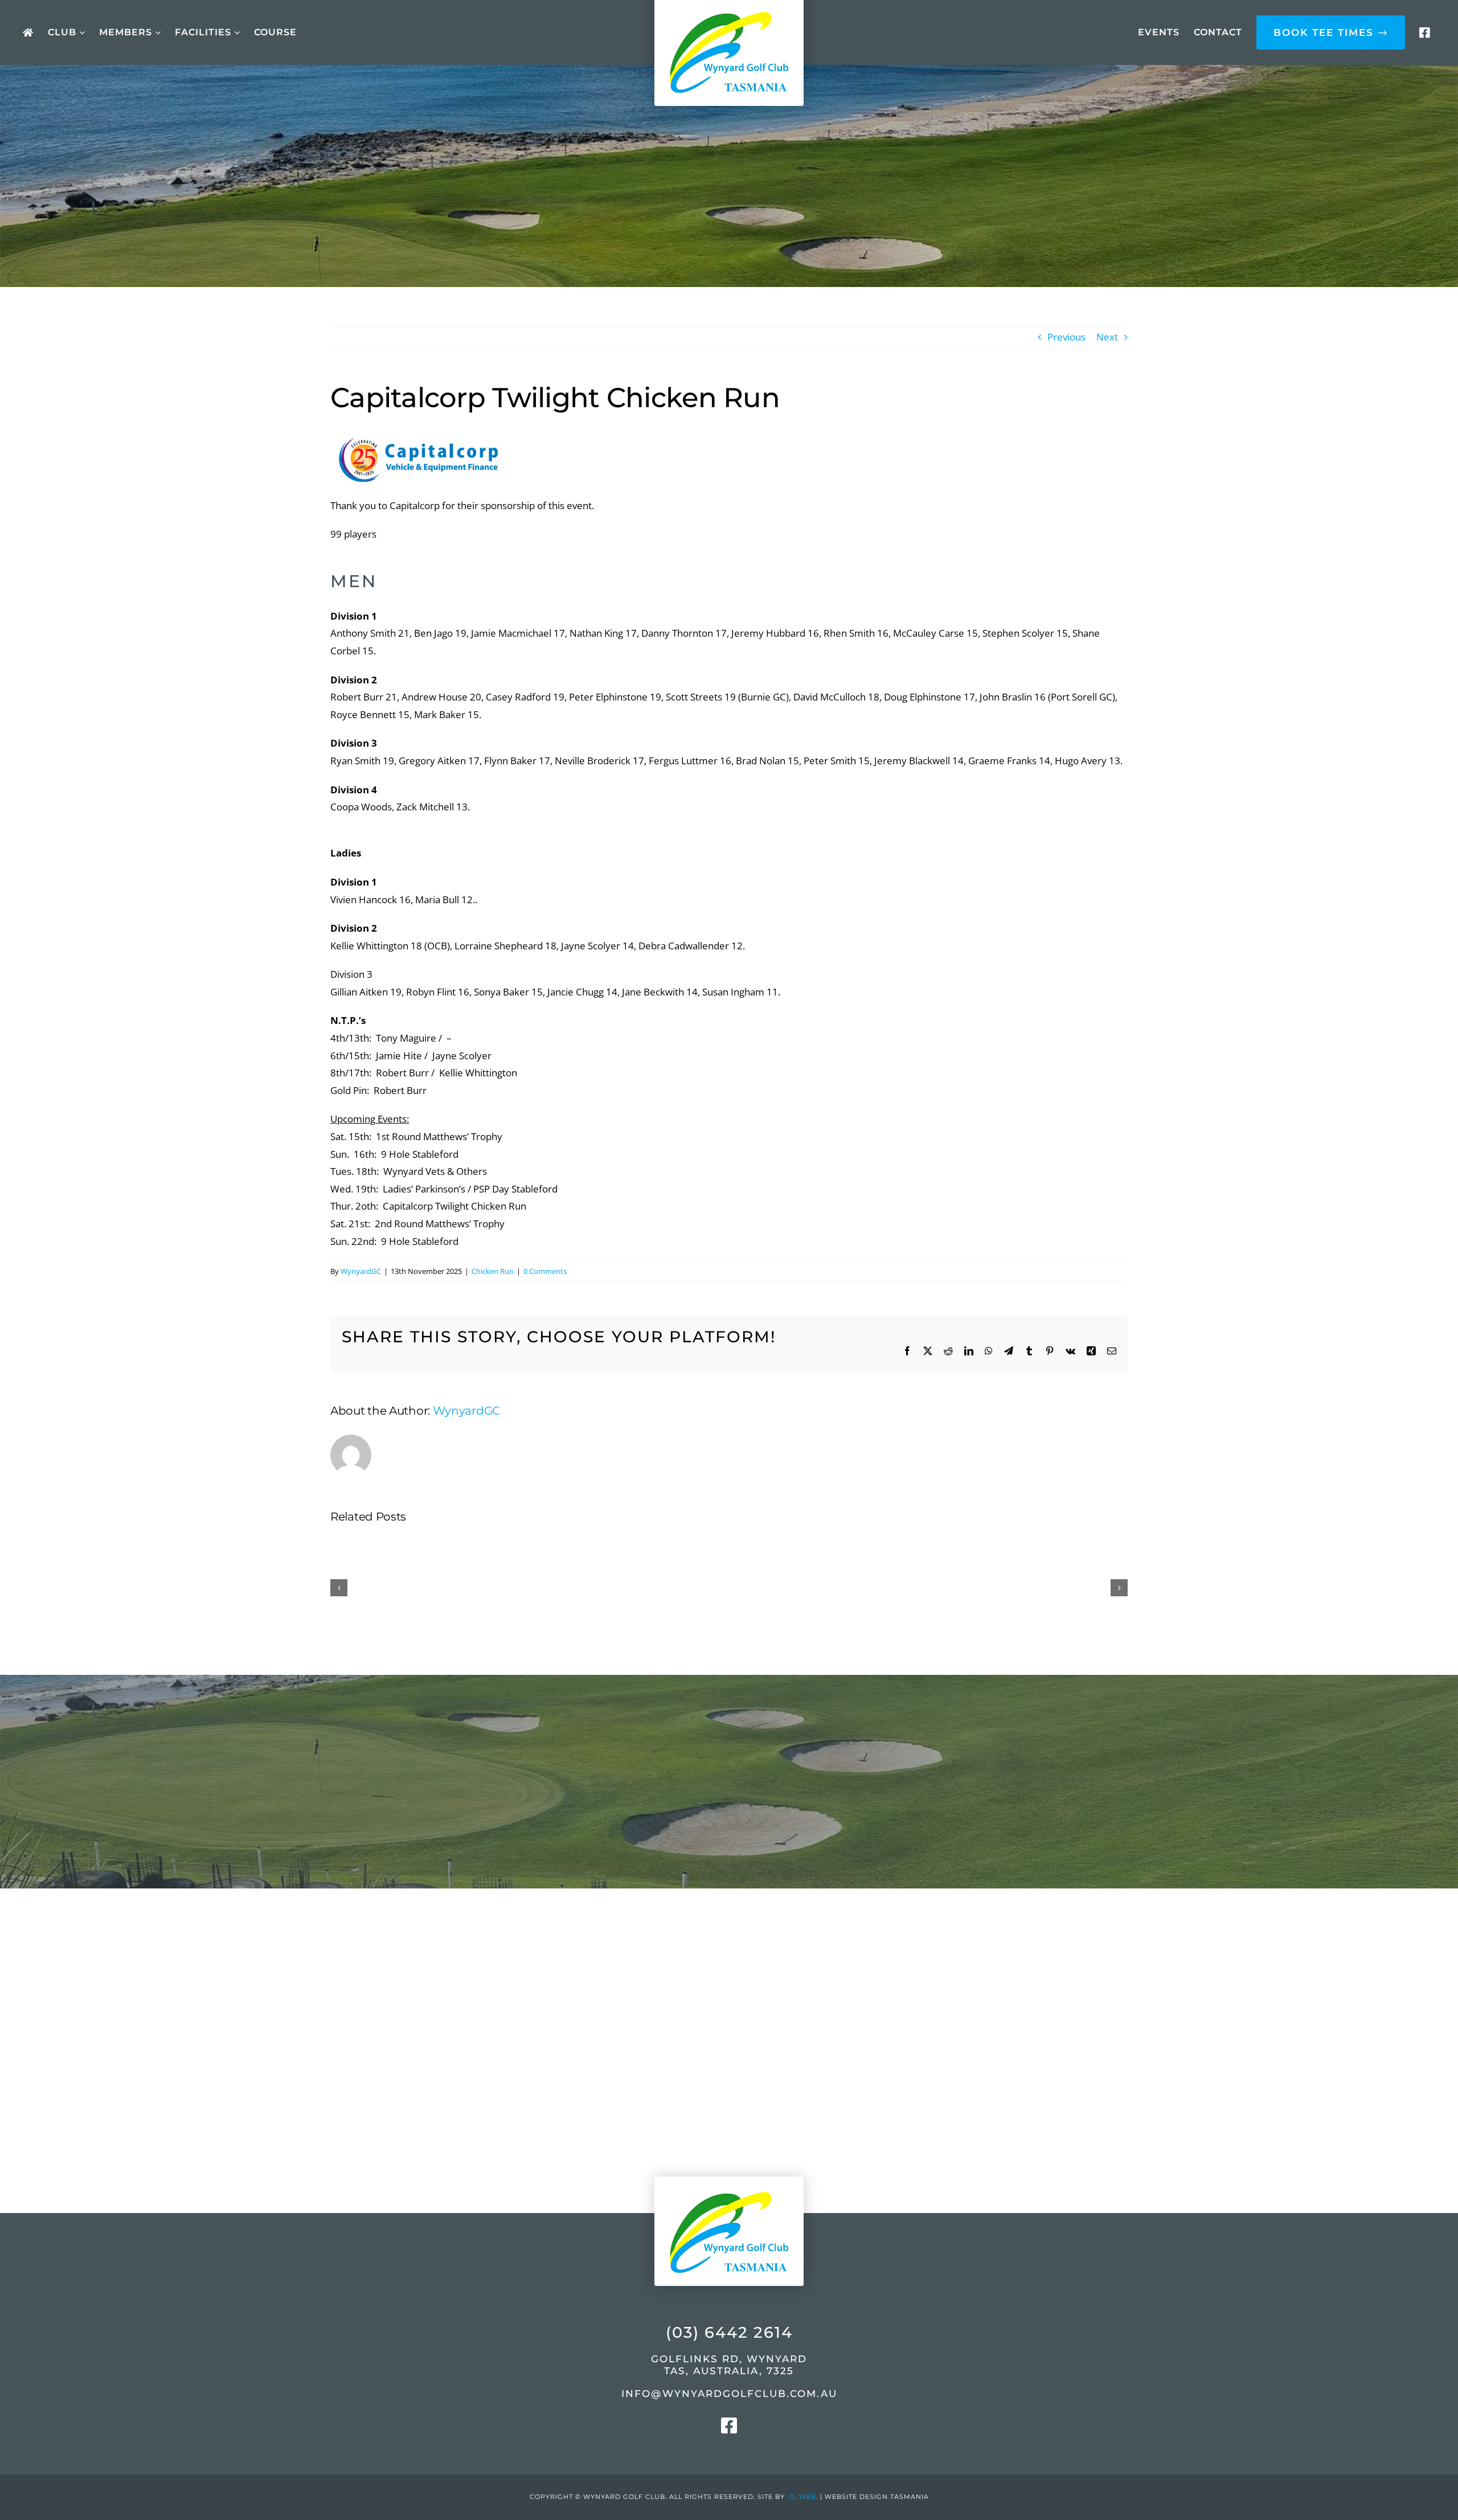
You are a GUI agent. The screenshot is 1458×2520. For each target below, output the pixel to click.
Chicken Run (493, 1271)
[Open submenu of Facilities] (236, 33)
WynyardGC (361, 1271)
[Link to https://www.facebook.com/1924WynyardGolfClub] (1424, 33)
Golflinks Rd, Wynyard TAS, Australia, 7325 (729, 2365)
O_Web (803, 2497)
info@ (729, 2394)
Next (1107, 337)
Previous (1066, 337)
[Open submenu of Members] (156, 33)
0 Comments (545, 1271)
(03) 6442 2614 (729, 2332)
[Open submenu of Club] (81, 33)
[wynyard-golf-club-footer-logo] (729, 2167)
